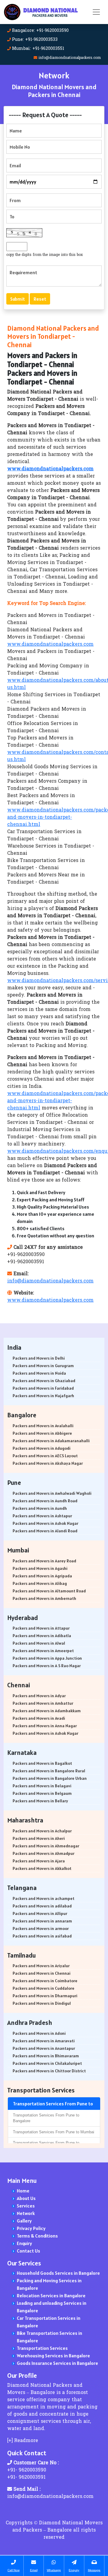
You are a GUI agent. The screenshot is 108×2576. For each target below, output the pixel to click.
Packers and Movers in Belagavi (42, 1786)
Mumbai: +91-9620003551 (38, 49)
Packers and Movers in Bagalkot (42, 1763)
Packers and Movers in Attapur (41, 1628)
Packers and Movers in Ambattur (43, 1703)
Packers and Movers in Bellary (40, 1801)
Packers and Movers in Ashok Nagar (45, 1523)
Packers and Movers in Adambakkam (47, 1711)
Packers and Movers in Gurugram (43, 1366)
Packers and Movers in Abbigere (42, 1433)
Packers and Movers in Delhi (39, 1358)
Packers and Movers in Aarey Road (44, 1561)
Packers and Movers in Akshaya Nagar (48, 1463)
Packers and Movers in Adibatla (42, 1636)
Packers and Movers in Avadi (39, 1718)
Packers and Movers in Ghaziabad (44, 1381)
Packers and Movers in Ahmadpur (43, 1853)
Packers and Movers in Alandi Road (45, 1531)
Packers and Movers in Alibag (40, 1583)
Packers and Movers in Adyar (39, 1696)
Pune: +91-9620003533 (35, 40)
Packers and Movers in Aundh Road (45, 1501)
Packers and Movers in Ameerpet (43, 1651)
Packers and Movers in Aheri (39, 1838)
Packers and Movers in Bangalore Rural (49, 1771)
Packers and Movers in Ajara (39, 1861)
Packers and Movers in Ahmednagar (46, 1846)
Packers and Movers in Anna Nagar (45, 1726)
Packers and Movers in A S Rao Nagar (47, 1666)
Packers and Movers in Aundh (40, 1508)
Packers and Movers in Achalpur (42, 1831)
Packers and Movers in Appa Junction (47, 1658)
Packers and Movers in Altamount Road (49, 1591)
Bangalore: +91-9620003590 (40, 31)
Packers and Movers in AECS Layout (45, 1456)
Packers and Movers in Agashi (40, 1568)
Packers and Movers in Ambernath (44, 1598)
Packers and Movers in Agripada (42, 1576)
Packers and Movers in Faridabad (43, 1388)
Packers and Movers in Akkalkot (42, 1868)
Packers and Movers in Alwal (39, 1643)
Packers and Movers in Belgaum (42, 1793)
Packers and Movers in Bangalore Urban (50, 1778)
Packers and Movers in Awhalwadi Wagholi (52, 1493)
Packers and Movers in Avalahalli (43, 1426)
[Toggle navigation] (96, 12)
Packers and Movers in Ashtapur (42, 1516)
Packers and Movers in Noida (39, 1373)
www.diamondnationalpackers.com (50, 645)
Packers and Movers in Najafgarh (43, 1396)
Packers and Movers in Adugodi (42, 1448)
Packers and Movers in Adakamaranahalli (51, 1441)
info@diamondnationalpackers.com (70, 58)
